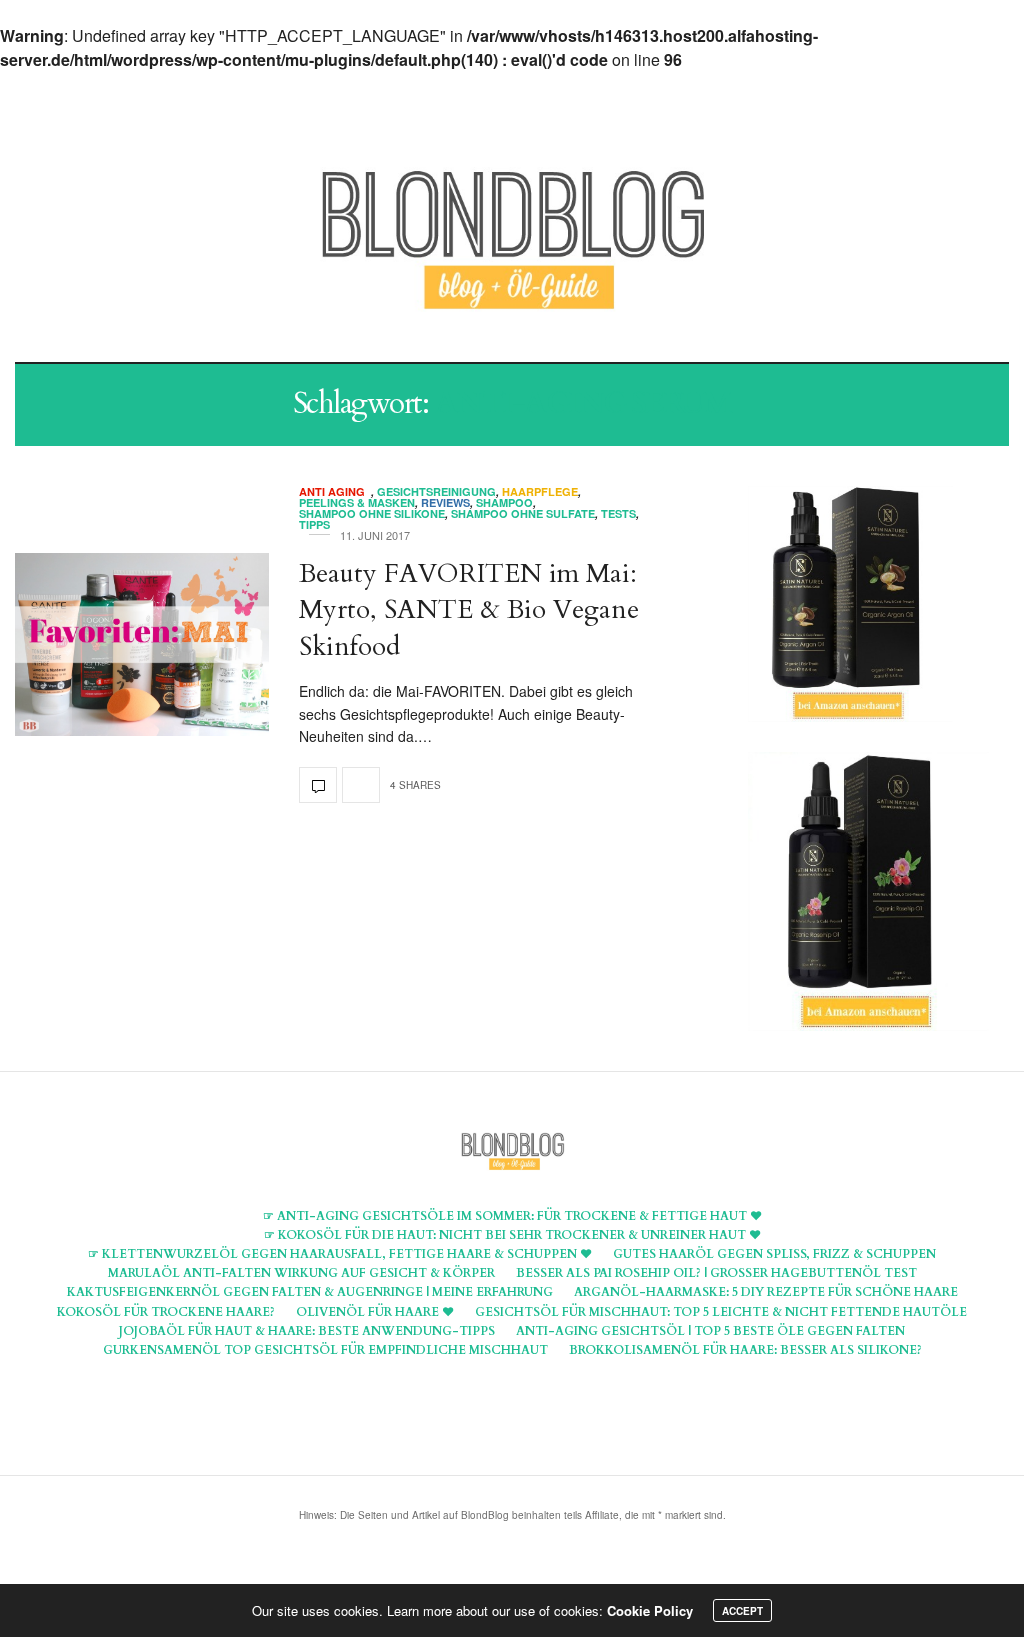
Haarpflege (540, 491)
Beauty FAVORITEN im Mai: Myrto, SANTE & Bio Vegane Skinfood (469, 610)
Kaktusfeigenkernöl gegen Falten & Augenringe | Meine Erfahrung (310, 1292)
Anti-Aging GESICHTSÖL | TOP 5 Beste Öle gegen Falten (710, 1331)
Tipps (314, 524)
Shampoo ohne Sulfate (523, 513)
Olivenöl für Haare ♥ (375, 1312)
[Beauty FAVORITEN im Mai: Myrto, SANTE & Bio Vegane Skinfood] (142, 644)
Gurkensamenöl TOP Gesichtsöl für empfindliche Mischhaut (325, 1350)
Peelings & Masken (357, 502)
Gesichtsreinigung (436, 491)
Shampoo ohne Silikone (372, 513)
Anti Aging (335, 491)
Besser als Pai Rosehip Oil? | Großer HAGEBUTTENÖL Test (716, 1273)
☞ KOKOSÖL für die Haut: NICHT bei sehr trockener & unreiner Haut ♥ (512, 1235)
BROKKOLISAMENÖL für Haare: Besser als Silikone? (745, 1350)
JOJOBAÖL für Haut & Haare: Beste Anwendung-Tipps (307, 1331)
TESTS (618, 513)
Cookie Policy (650, 1610)
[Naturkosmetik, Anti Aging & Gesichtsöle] (512, 242)
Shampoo (504, 502)
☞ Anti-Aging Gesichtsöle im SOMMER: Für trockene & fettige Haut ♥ (512, 1216)
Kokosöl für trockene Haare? (166, 1312)
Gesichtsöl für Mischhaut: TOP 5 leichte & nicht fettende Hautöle (721, 1312)
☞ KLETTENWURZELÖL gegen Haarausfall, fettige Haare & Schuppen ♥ (340, 1254)
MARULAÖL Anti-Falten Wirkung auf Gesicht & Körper (301, 1273)
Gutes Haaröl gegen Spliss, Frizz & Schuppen (774, 1254)
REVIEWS (445, 502)
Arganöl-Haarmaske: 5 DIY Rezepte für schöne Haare (766, 1292)
